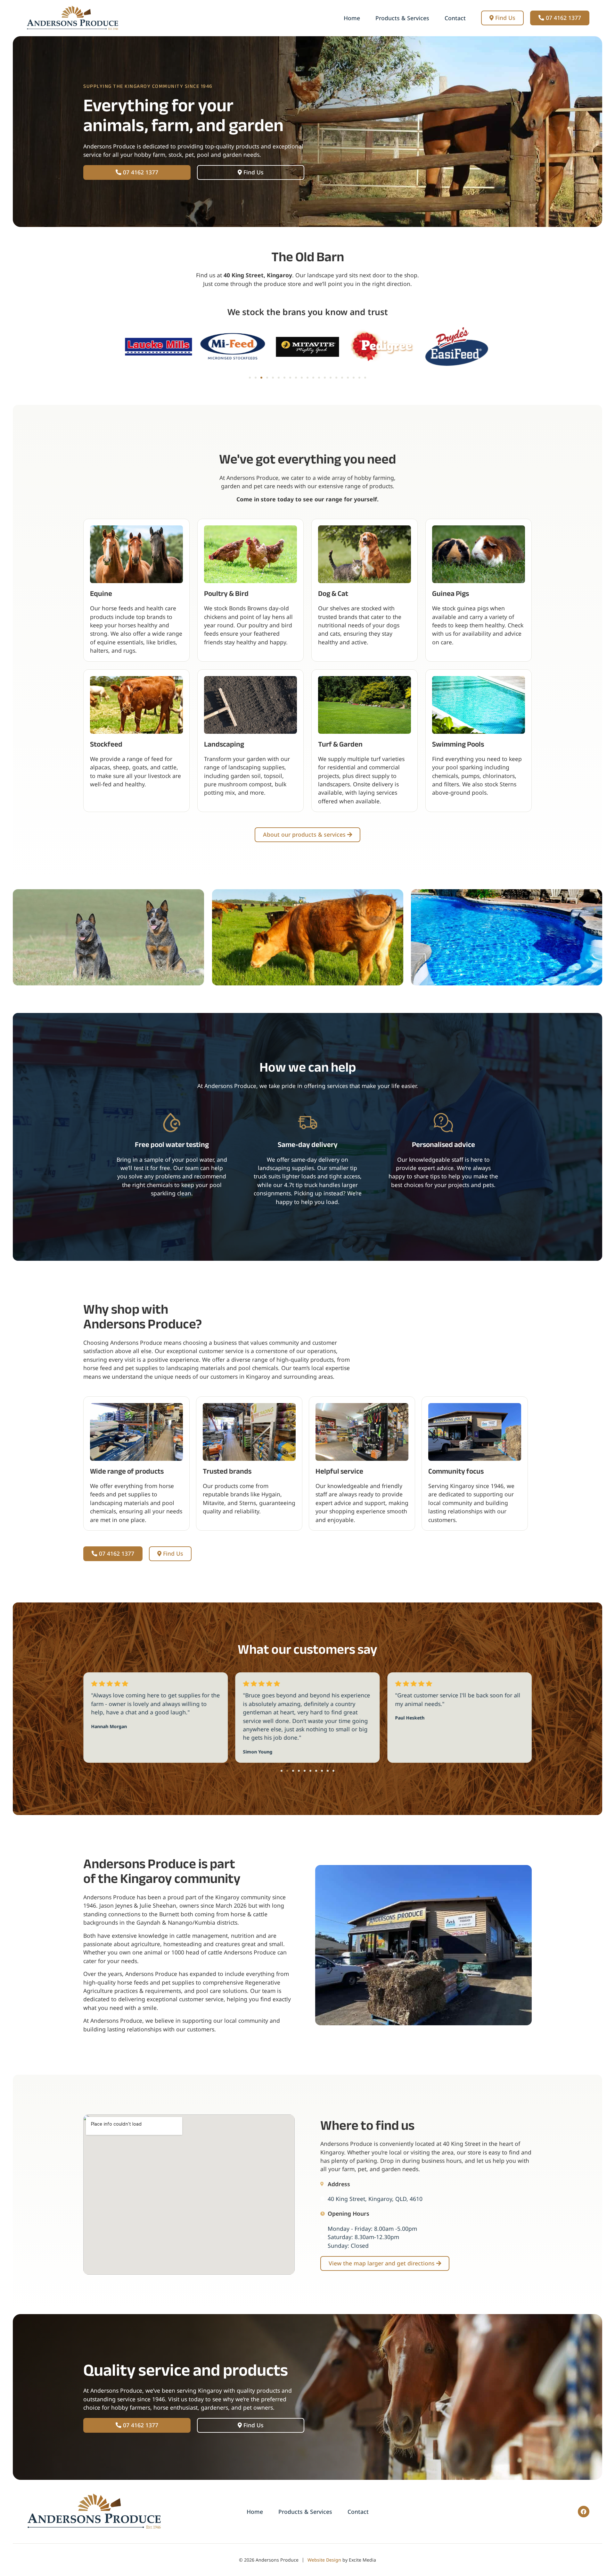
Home (352, 18)
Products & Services (402, 18)
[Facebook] (584, 2512)
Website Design (324, 2560)
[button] (250, 378)
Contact (455, 18)
